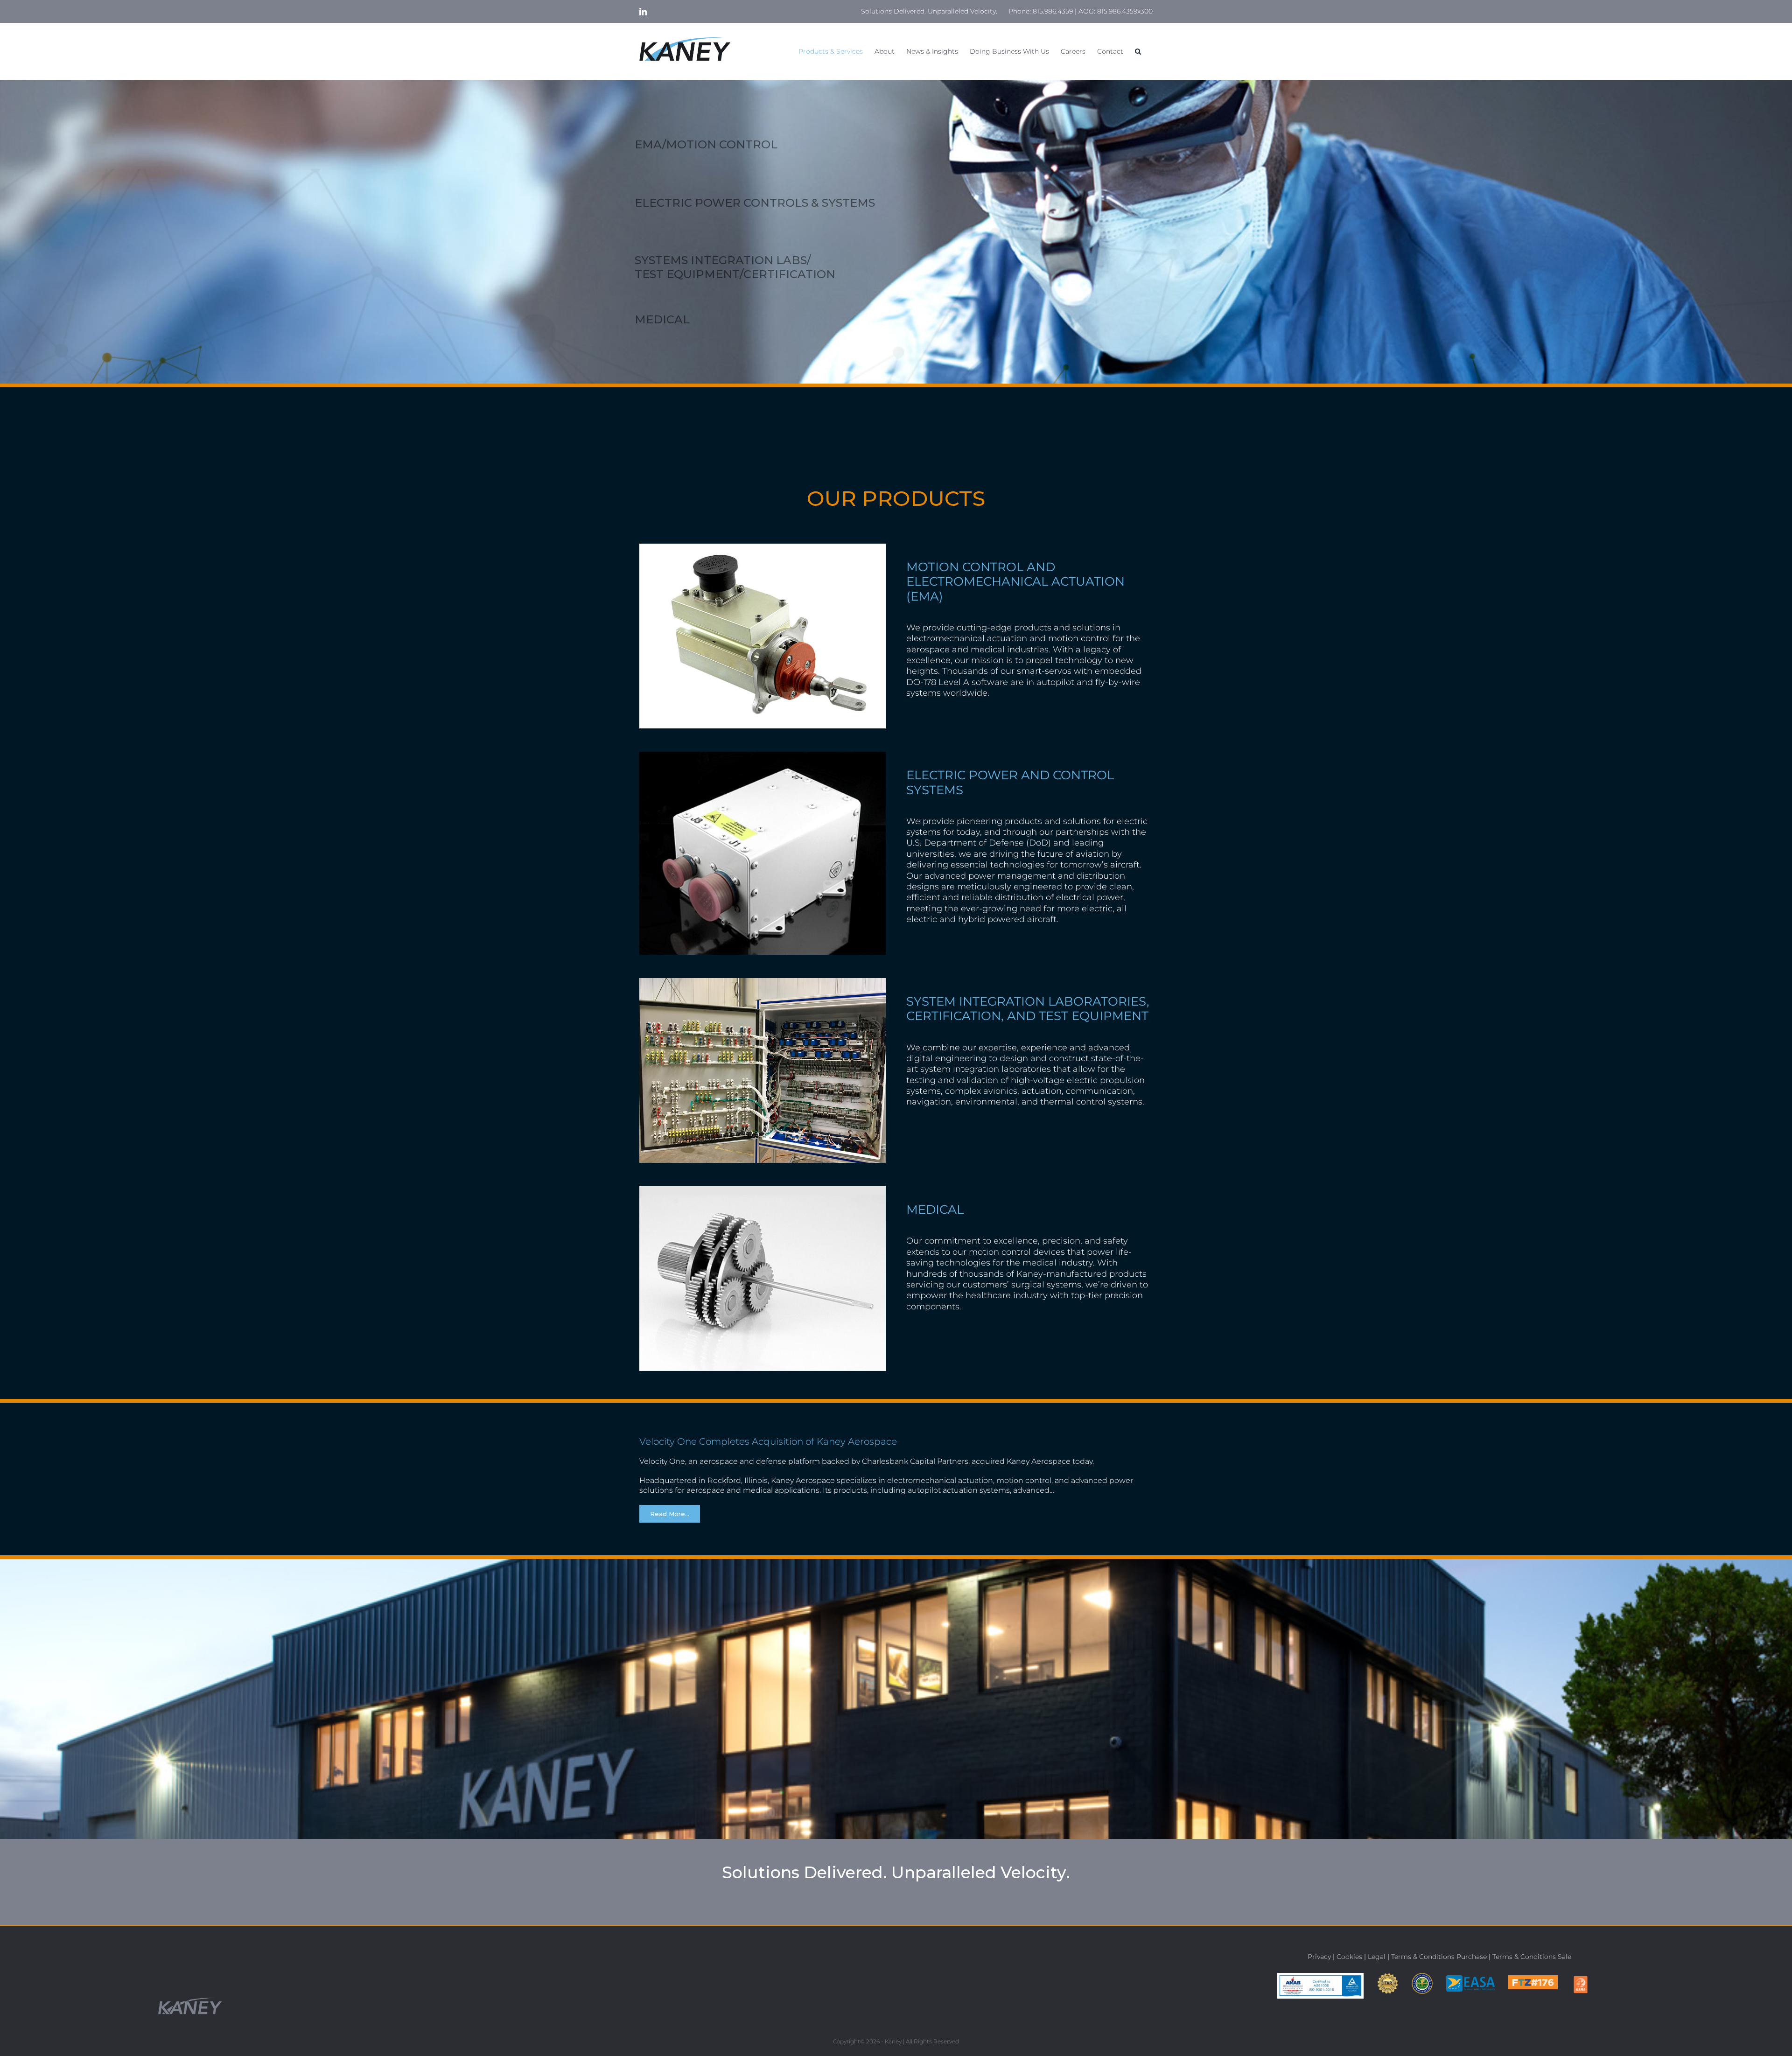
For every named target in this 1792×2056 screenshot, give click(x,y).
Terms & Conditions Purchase (1439, 1957)
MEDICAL (662, 319)
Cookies (1349, 1957)
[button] (1138, 51)
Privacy (1319, 1957)
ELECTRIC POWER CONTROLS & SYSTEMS (755, 203)
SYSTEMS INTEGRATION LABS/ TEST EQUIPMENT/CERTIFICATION (735, 267)
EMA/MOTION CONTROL (706, 144)
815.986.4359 (1053, 11)
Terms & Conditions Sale (1532, 1957)
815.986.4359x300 (1125, 11)
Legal (1377, 1957)
